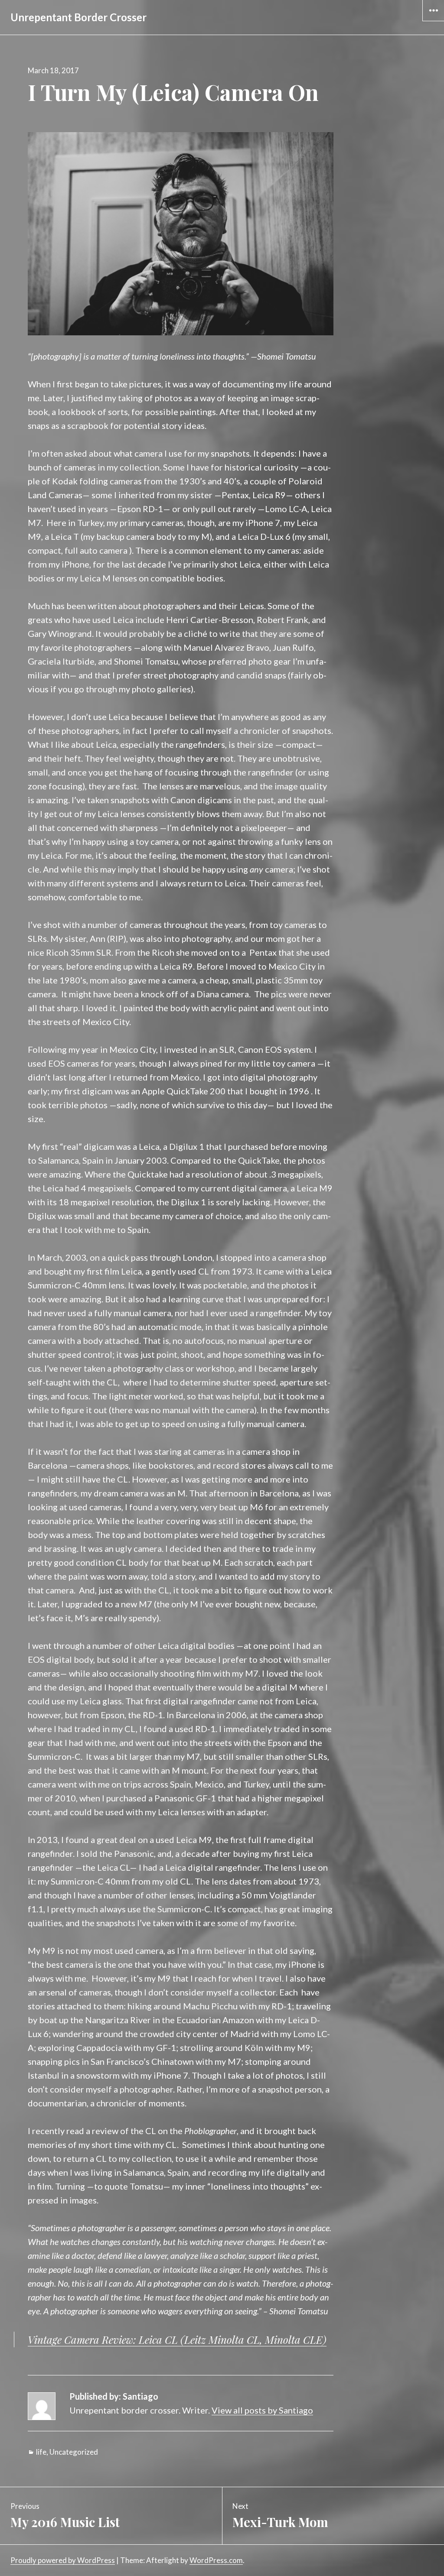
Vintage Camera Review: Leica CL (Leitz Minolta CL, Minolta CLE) (177, 2339)
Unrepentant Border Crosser (78, 17)
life (41, 2452)
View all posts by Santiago (262, 2410)
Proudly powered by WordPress (63, 2560)
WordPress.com (216, 2560)
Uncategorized (74, 2452)
